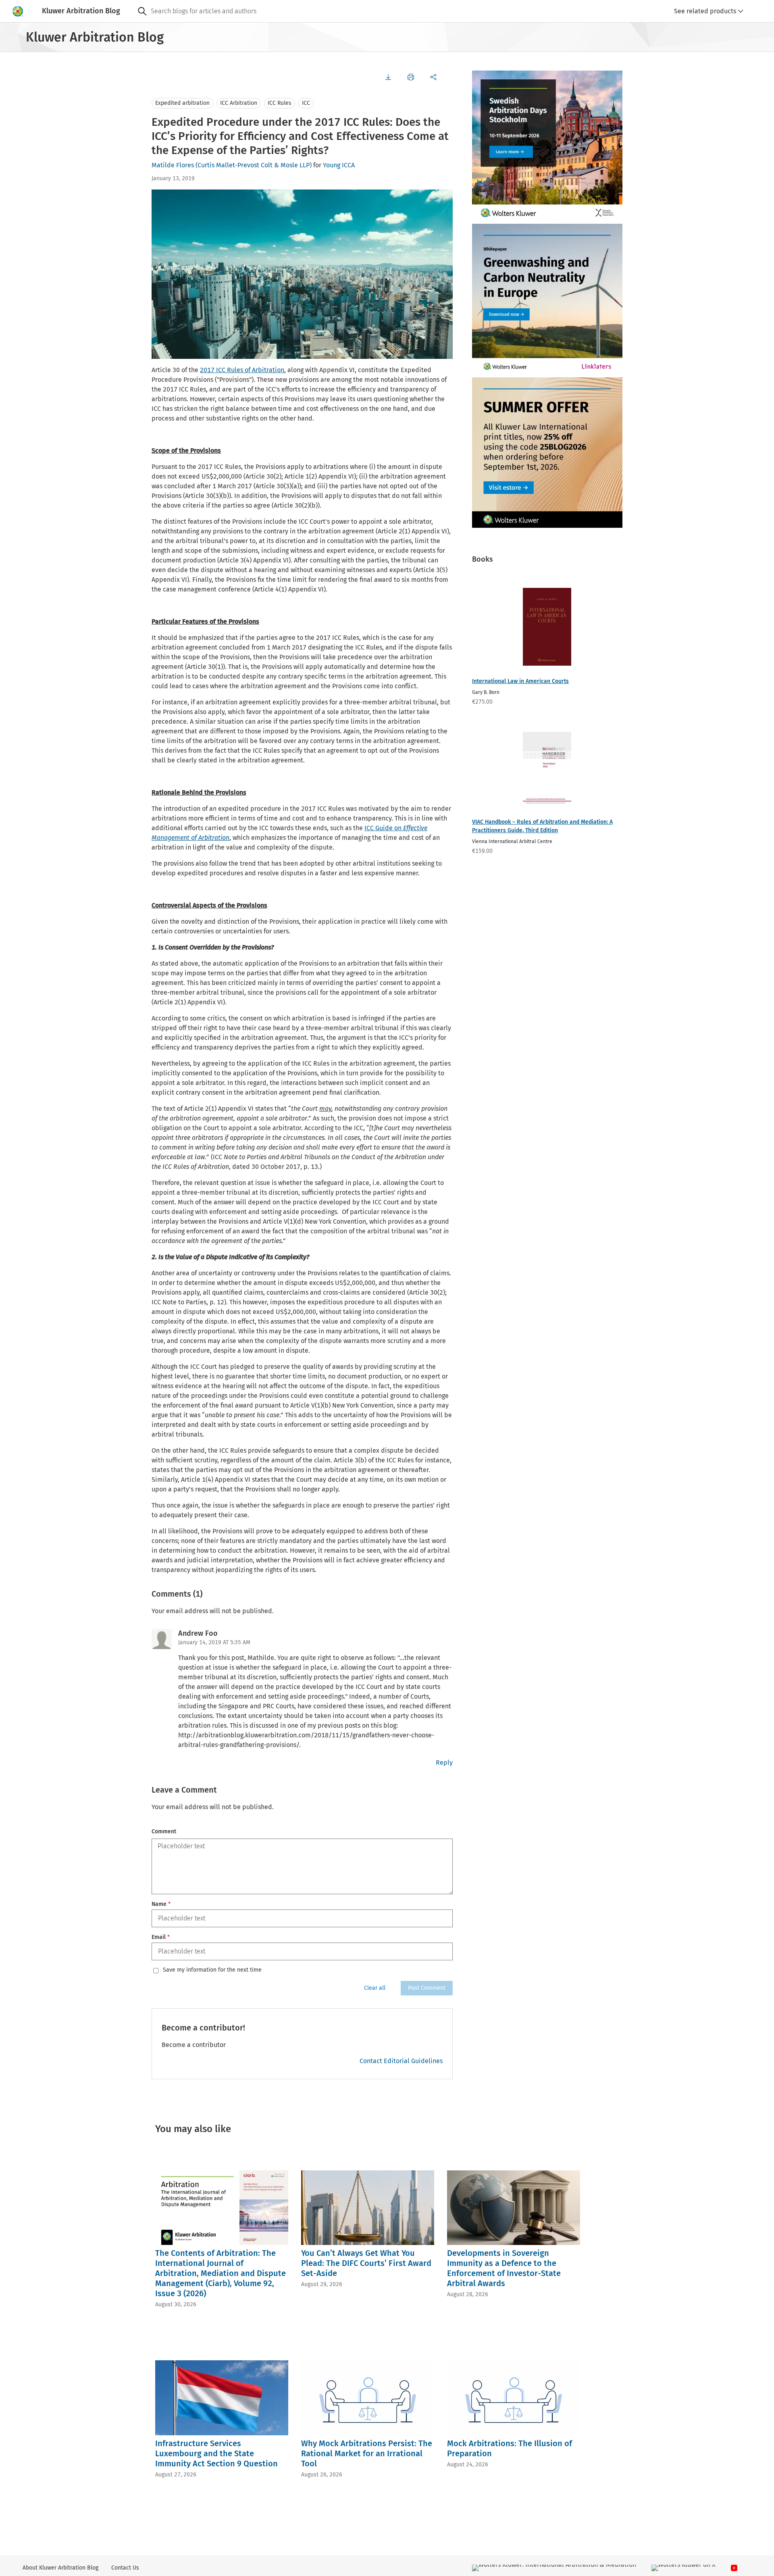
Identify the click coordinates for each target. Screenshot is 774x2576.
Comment (164, 1832)
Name (161, 1904)
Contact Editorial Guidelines (401, 2061)
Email (161, 1937)
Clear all (375, 1988)
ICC (306, 103)
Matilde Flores (173, 165)
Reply (444, 1763)
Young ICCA (339, 165)
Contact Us (125, 2568)
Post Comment (427, 1988)
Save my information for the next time (212, 1970)
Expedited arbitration (182, 103)
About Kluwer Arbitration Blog (60, 2568)
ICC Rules (280, 103)
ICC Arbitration (239, 103)
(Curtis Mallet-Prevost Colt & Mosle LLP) (254, 165)
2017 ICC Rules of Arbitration (242, 370)
